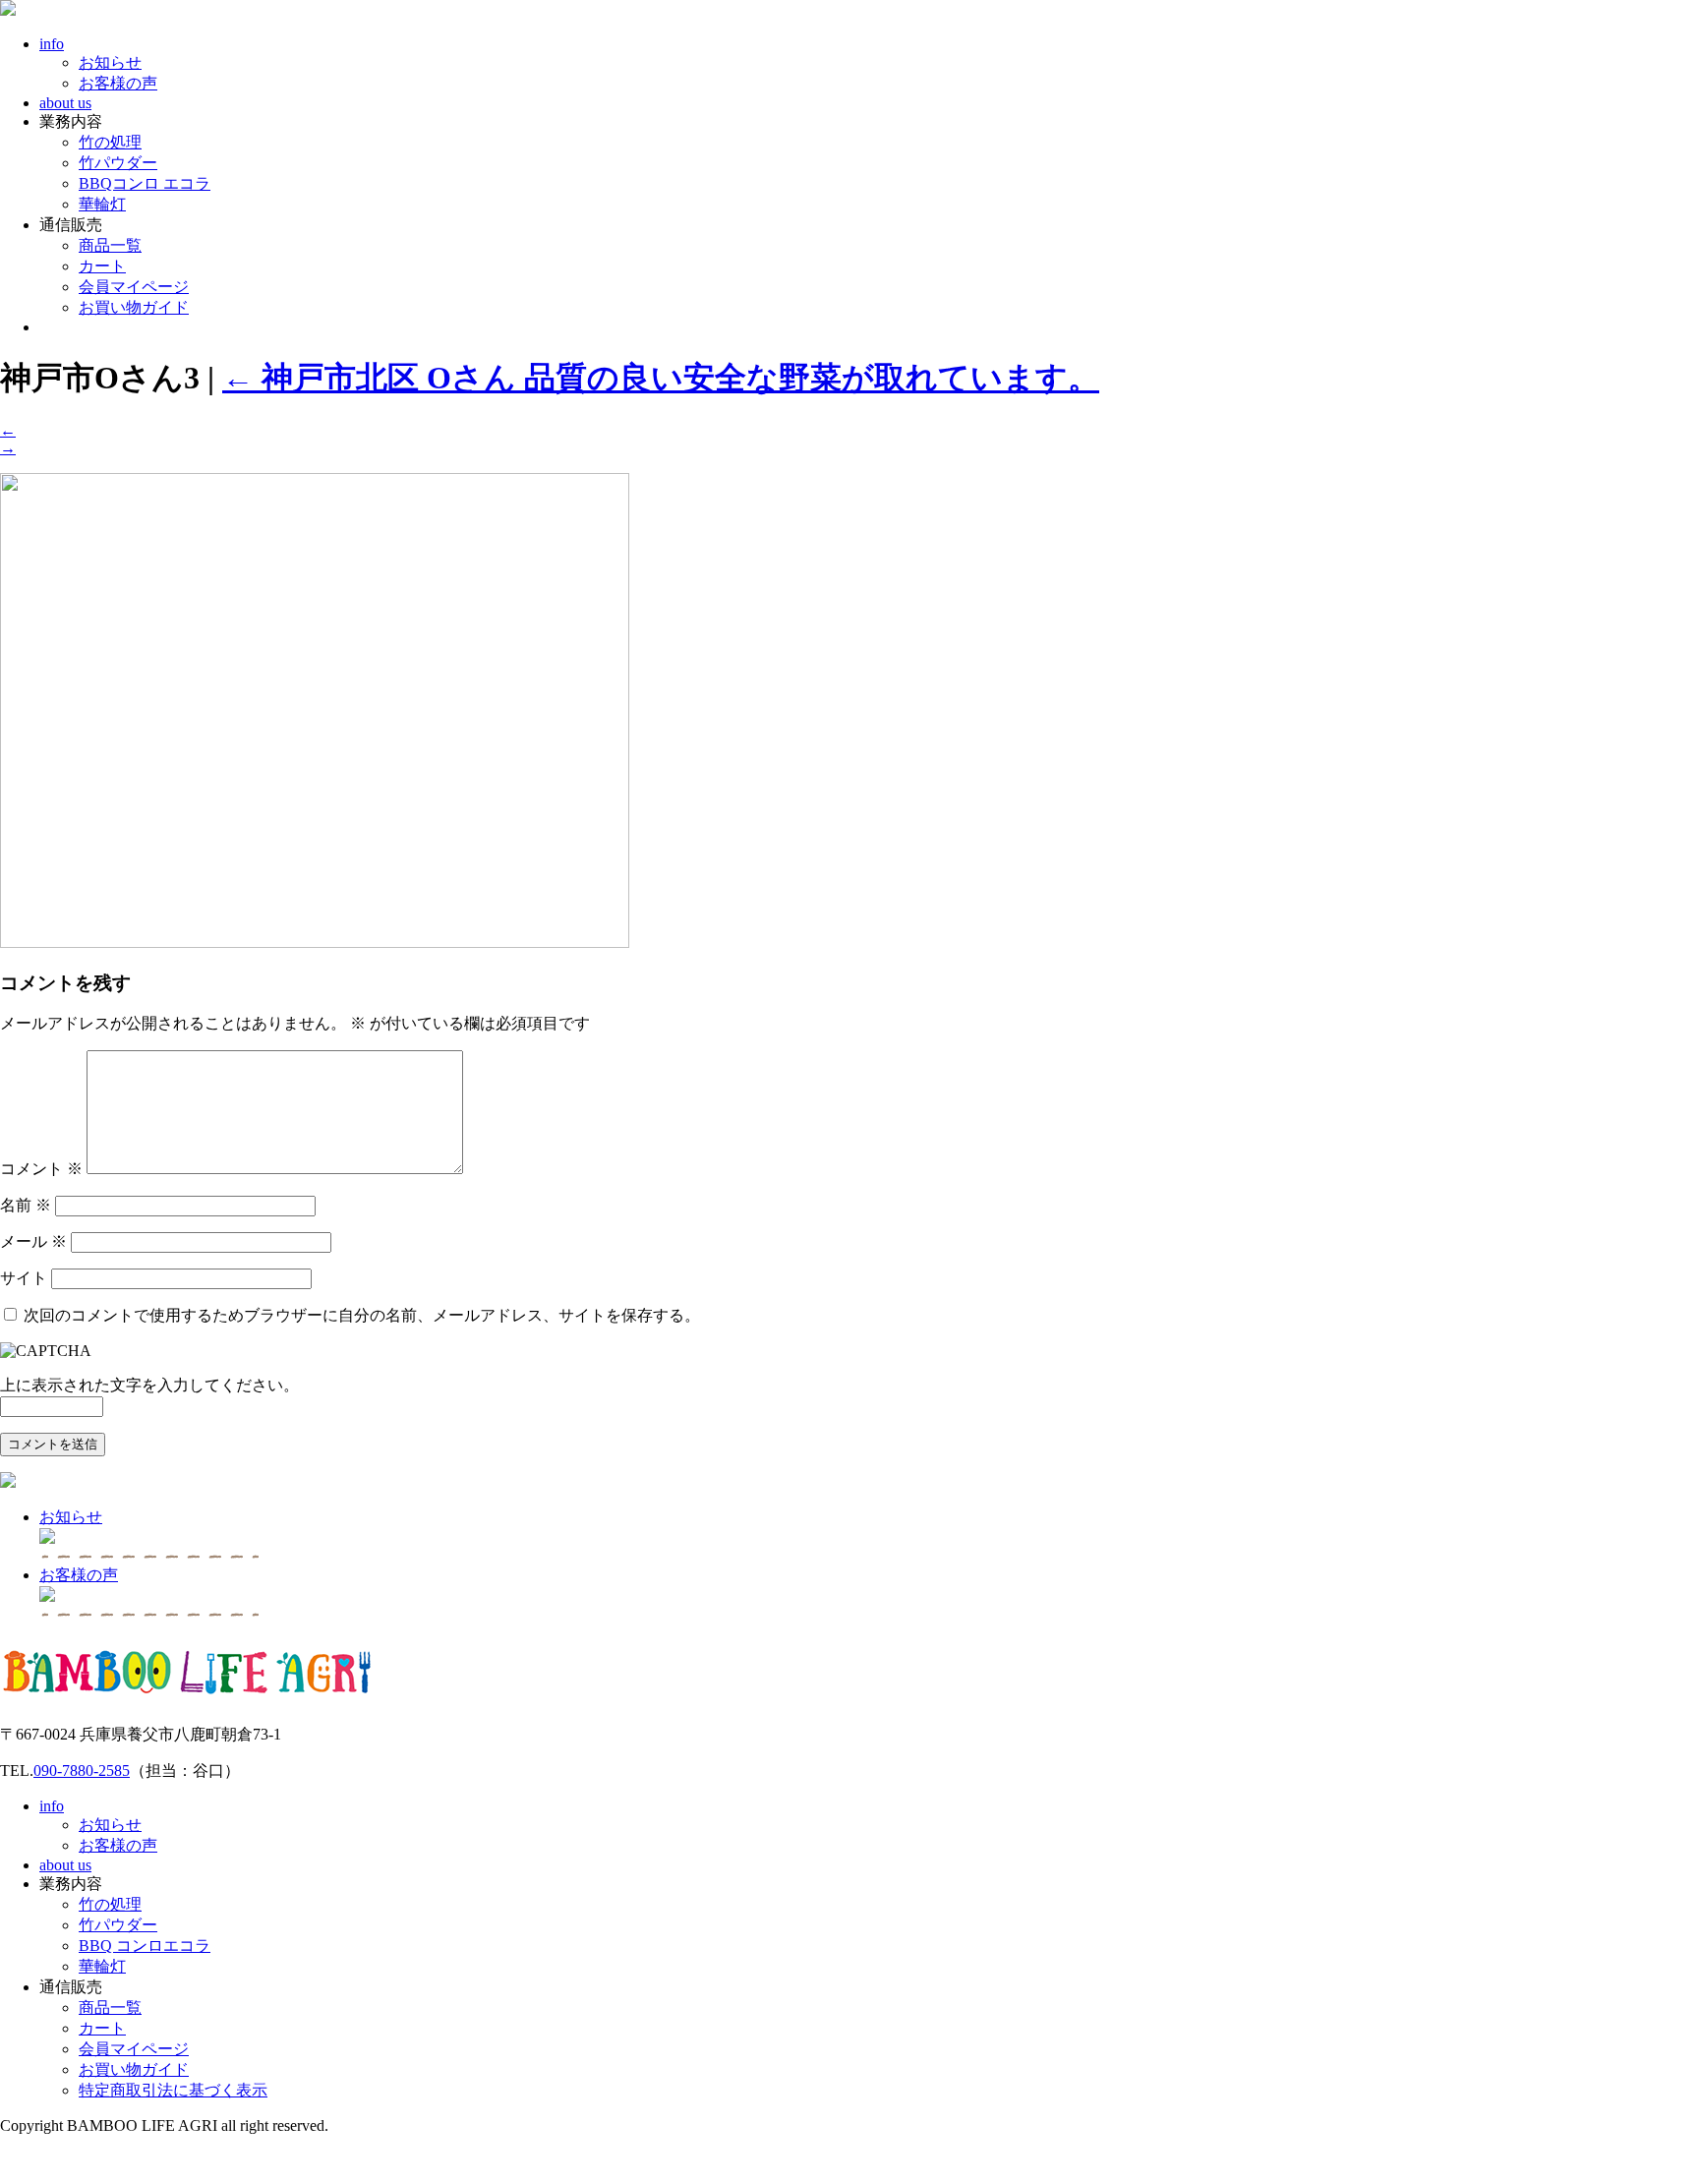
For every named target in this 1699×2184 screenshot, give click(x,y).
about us (65, 103)
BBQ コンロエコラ (145, 1946)
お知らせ (110, 62)
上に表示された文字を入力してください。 (149, 1385)
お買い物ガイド (134, 307)
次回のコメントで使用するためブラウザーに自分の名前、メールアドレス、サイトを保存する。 (362, 1315)
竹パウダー (118, 163)
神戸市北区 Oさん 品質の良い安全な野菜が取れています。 (661, 378)
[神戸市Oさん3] (315, 943)
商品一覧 (110, 245)
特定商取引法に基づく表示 (173, 2090)
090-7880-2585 (82, 1771)
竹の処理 (110, 142)
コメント (41, 1169)
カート (102, 266)
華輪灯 (102, 204)
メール (33, 1241)
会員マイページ (134, 287)
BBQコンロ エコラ (145, 183)
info (52, 44)
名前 (26, 1205)
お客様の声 (118, 83)
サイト (24, 1278)
